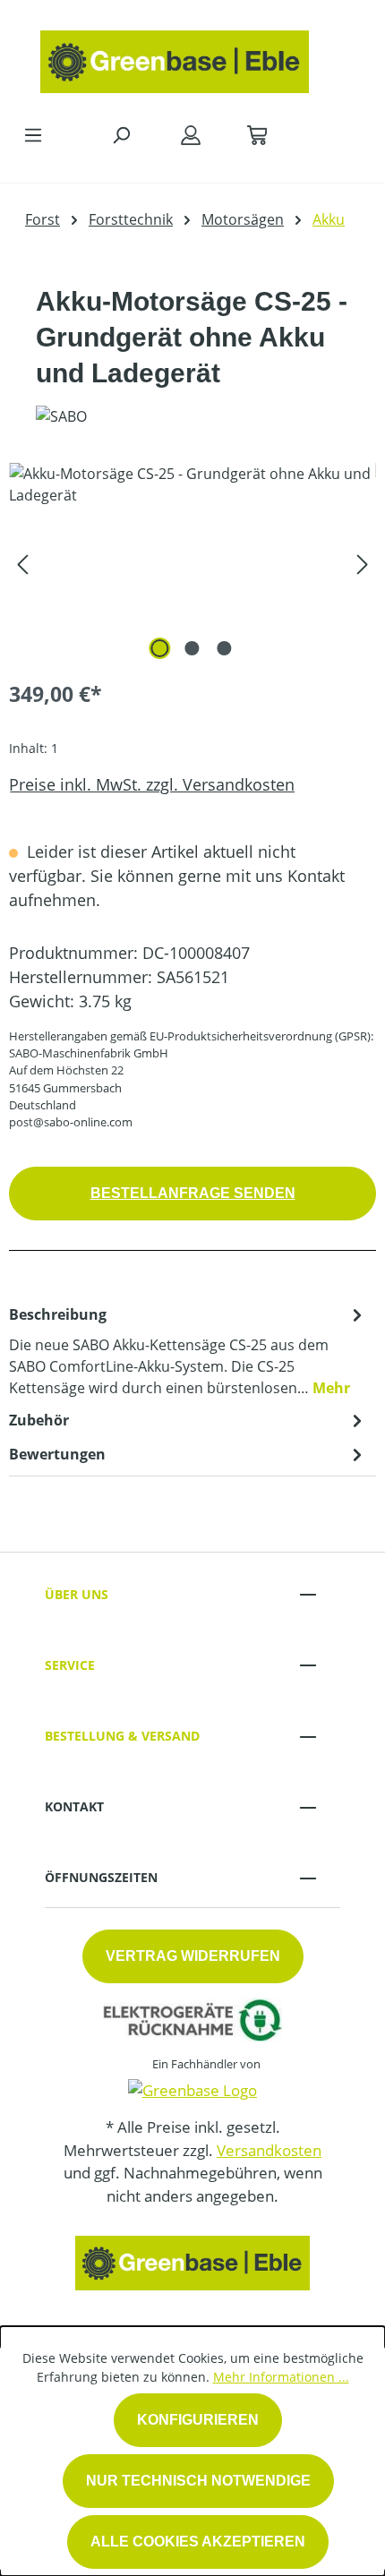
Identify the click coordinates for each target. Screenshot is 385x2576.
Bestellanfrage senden (193, 1193)
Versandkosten (269, 2150)
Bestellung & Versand (122, 1736)
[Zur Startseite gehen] (175, 57)
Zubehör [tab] (39, 1420)
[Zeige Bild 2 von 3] (192, 648)
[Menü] (33, 134)
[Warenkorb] (257, 134)
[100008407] (192, 564)
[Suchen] (121, 134)
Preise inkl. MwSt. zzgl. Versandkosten (152, 784)
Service (70, 1665)
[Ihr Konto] (191, 134)
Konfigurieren (198, 2420)
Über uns (77, 1594)
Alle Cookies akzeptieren (198, 2542)
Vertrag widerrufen (193, 1956)
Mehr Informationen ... (281, 2377)
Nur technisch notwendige (198, 2481)
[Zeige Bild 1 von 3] (160, 648)
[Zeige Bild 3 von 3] (225, 648)
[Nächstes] (363, 564)
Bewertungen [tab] (57, 1454)
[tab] (188, 1350)
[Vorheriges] (22, 564)
